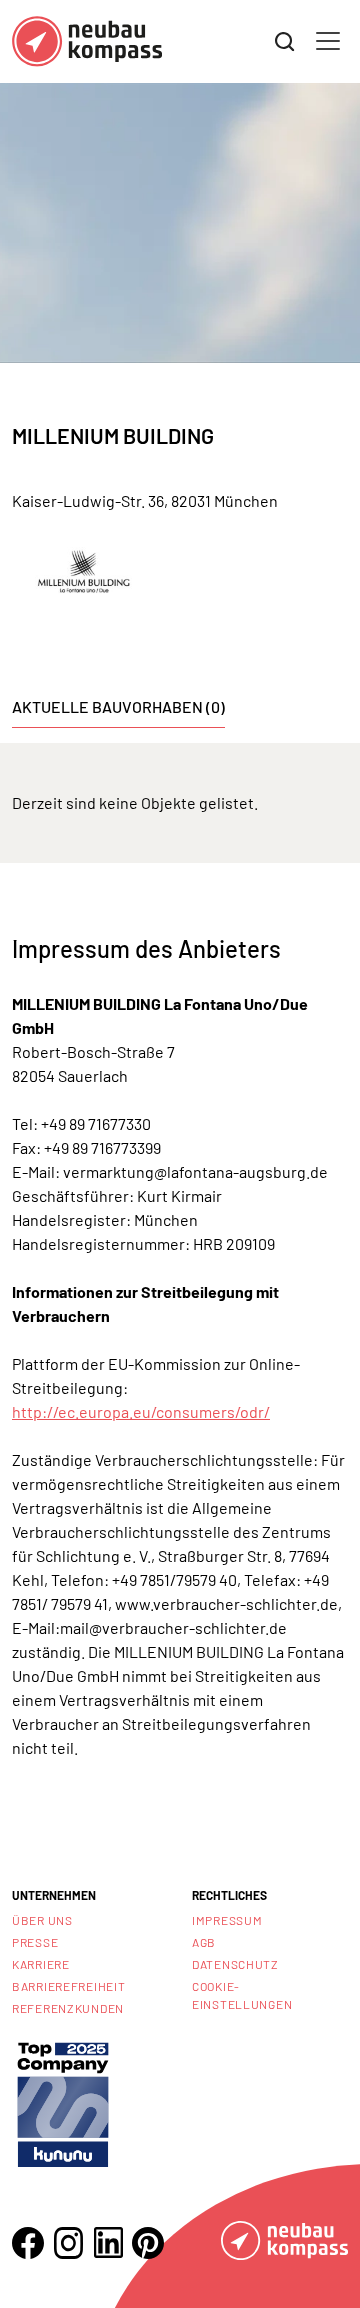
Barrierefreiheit (69, 1986)
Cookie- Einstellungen (242, 1995)
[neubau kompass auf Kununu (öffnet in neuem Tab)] (63, 2102)
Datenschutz (235, 1964)
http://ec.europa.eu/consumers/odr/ (141, 1411)
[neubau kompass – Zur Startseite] (87, 41)
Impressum (227, 1920)
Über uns (42, 1920)
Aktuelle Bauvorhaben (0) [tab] (118, 706)
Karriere (41, 1964)
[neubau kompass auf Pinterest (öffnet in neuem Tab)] (148, 2243)
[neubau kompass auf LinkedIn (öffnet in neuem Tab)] (108, 2242)
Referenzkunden (68, 2008)
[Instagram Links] (68, 2243)
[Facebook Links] (28, 2243)
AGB (204, 1942)
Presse (35, 1942)
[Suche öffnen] (285, 42)
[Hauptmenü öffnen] (328, 41)
